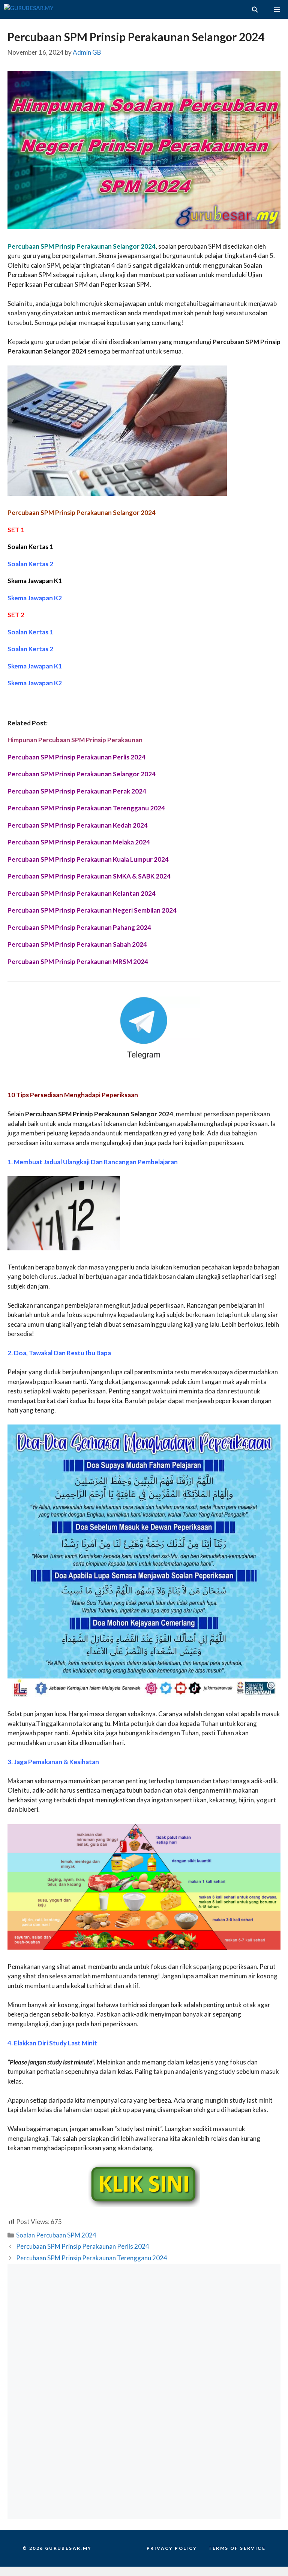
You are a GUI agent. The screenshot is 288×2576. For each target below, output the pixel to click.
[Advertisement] (144, 2328)
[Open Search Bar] (254, 9)
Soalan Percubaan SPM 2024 (56, 2235)
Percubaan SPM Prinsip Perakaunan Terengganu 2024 (92, 2258)
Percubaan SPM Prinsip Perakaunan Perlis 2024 (83, 2246)
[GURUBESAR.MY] (29, 9)
